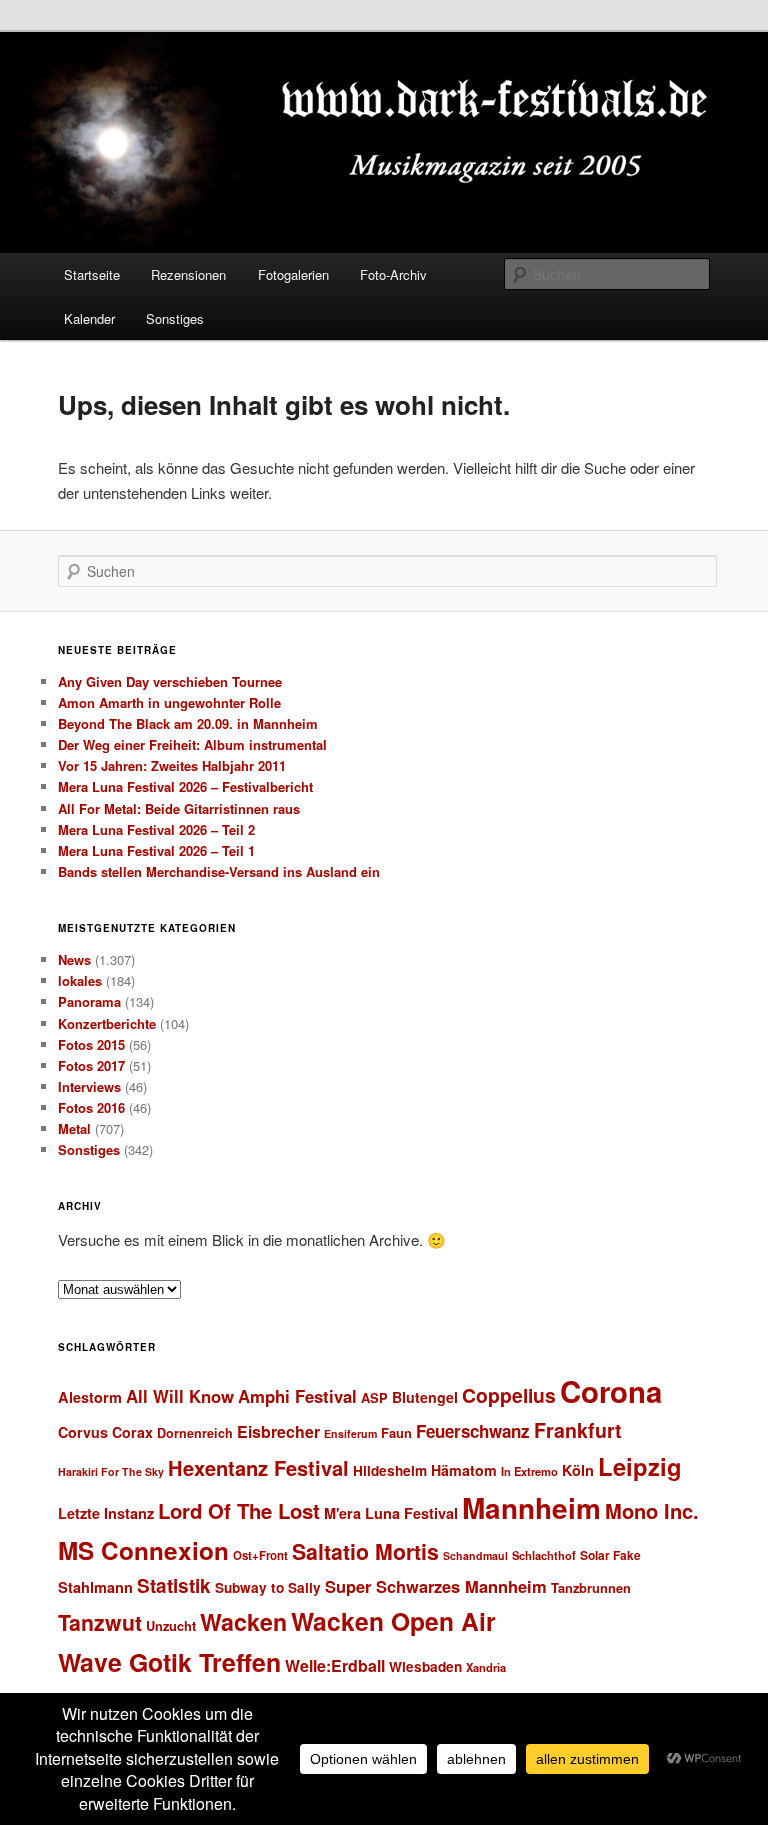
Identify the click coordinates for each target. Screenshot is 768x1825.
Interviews (89, 1086)
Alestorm (90, 1397)
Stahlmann (95, 1587)
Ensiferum (350, 1433)
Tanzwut (100, 1622)
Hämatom (464, 1470)
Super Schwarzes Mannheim (436, 1586)
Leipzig (640, 1466)
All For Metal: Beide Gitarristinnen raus (179, 808)
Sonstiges (175, 318)
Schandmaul (475, 1555)
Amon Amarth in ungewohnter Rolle (169, 702)
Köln (578, 1470)
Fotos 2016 (91, 1107)
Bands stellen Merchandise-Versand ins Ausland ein (219, 871)
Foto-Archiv (393, 274)
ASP (374, 1397)
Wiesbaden (425, 1666)
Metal (74, 1128)
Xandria (486, 1667)
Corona (611, 1391)
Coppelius (509, 1395)
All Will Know (180, 1396)
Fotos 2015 (91, 1044)
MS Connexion (143, 1550)
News (74, 959)
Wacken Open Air (393, 1621)
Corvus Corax (105, 1432)
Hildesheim (390, 1470)
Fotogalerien (293, 274)
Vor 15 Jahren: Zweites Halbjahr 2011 (172, 765)
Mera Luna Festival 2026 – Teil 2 (156, 829)
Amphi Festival (297, 1396)
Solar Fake (610, 1555)
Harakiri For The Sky (111, 1471)
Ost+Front (260, 1555)
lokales (80, 980)
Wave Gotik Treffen (169, 1662)
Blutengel (425, 1397)
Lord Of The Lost (239, 1510)
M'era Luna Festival (391, 1513)
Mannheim (531, 1508)
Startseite (92, 274)
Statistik (174, 1585)
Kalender (89, 318)
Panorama (89, 1001)
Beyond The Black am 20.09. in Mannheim (188, 723)
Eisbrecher (278, 1431)
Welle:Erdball (335, 1665)
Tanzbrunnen (591, 1587)
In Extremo (529, 1471)
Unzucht (171, 1625)
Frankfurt (578, 1430)
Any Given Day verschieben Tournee (170, 681)
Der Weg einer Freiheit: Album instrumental (192, 744)
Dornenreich (195, 1433)
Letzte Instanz (106, 1513)
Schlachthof (544, 1555)
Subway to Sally (268, 1587)
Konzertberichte (107, 1023)
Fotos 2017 (91, 1065)
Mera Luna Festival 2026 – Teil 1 (156, 850)
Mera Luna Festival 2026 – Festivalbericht (185, 786)
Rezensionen (188, 274)
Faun (396, 1432)
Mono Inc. (652, 1510)
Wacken (243, 1621)
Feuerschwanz (473, 1431)
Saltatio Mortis (365, 1551)
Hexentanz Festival (258, 1467)
